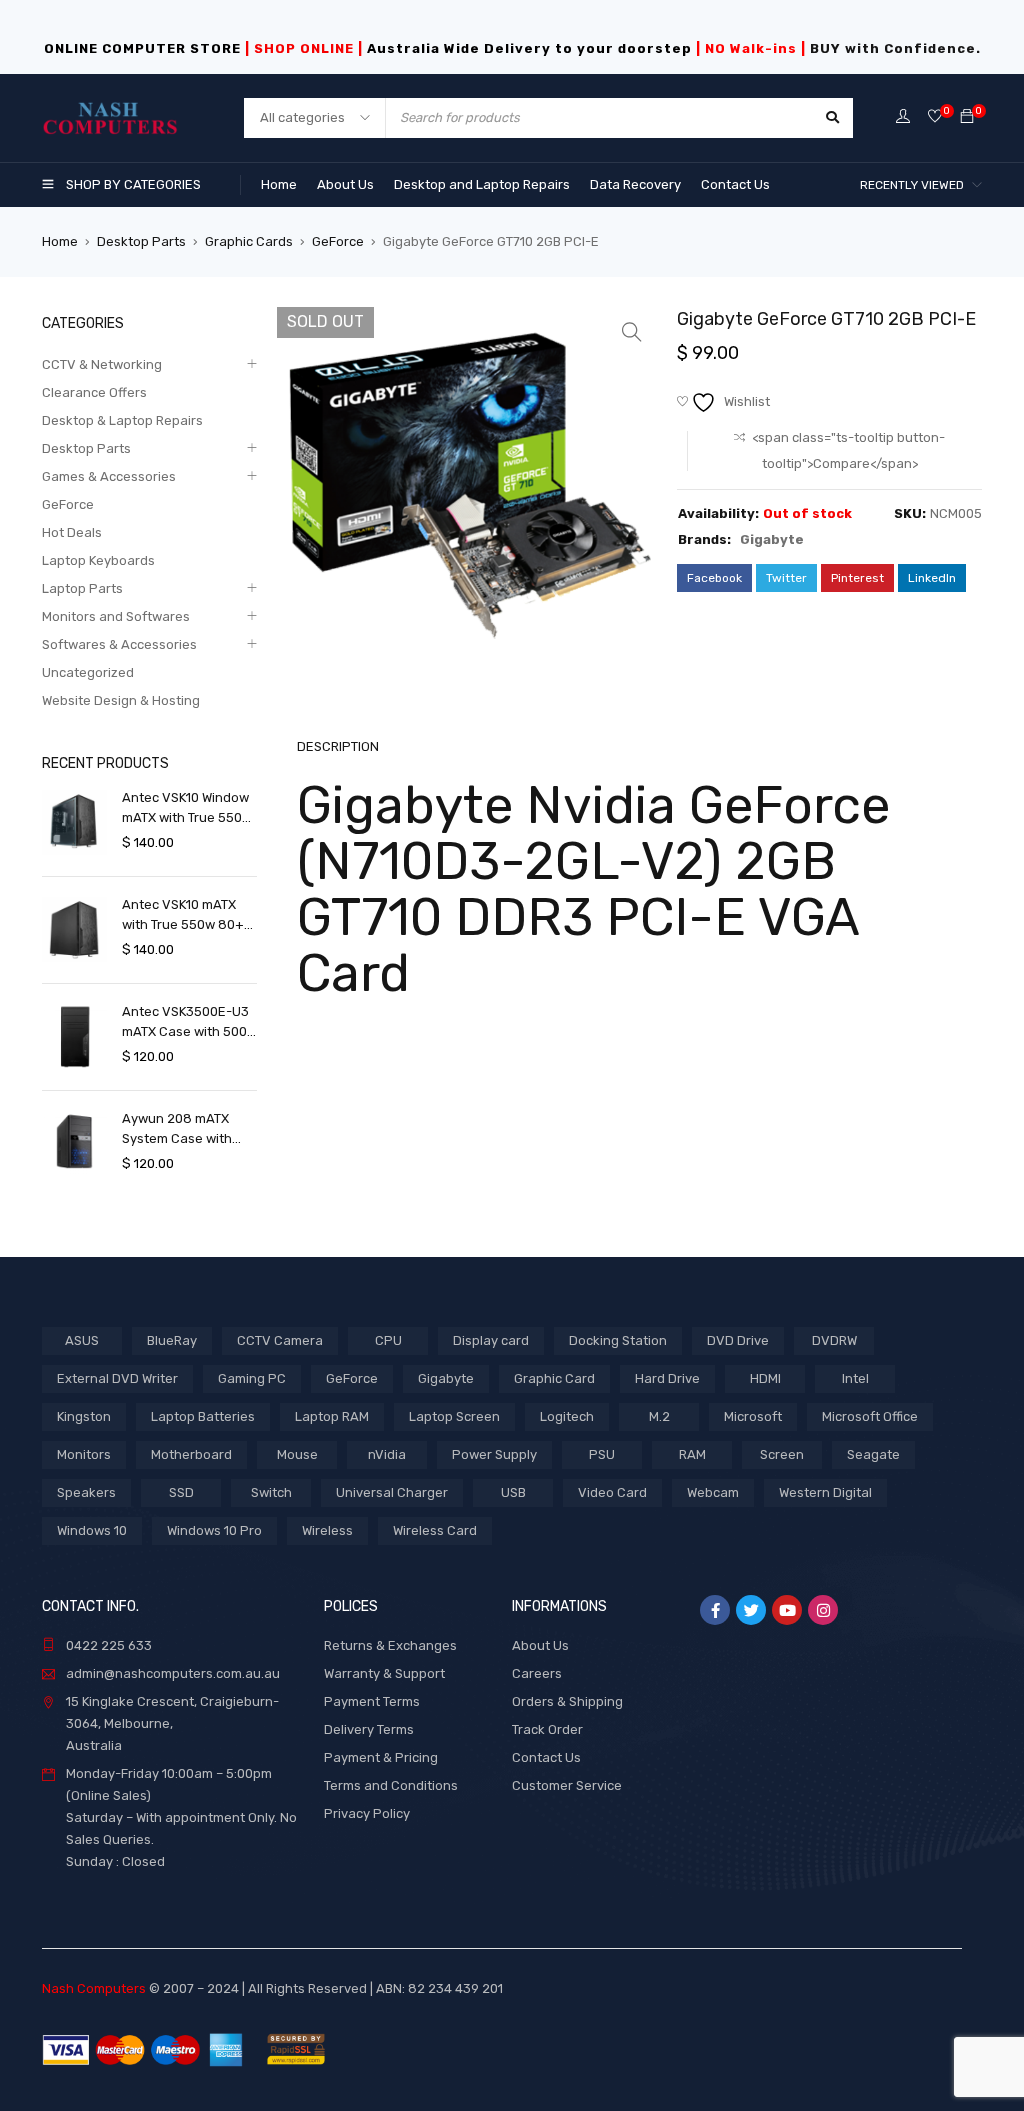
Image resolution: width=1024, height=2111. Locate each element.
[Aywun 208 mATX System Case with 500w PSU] (74, 1143)
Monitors (84, 1454)
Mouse (297, 1454)
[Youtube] (787, 1610)
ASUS (82, 1340)
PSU (602, 1454)
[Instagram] (823, 1610)
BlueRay (172, 1340)
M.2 (659, 1416)
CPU (388, 1340)
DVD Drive (738, 1340)
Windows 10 (92, 1530)
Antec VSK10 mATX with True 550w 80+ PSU (183, 916)
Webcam (713, 1492)
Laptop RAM (332, 1416)
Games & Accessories (109, 476)
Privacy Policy (367, 1813)
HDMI (765, 1378)
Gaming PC (252, 1378)
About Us (540, 1645)
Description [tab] (338, 746)
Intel (855, 1378)
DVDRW (834, 1340)
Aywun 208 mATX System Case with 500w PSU (177, 1130)
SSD (181, 1492)
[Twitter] (751, 1610)
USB (513, 1492)
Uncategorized (88, 672)
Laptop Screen (454, 1416)
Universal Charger (392, 1492)
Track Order (547, 1729)
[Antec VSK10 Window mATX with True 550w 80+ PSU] (74, 822)
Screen (782, 1454)
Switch (271, 1492)
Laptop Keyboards (98, 560)
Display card (491, 1340)
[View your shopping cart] (967, 117)
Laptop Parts (82, 588)
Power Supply (494, 1454)
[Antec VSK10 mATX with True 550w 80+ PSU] (74, 929)
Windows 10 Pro (214, 1530)
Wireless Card (435, 1530)
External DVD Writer (117, 1378)
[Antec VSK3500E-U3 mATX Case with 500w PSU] (74, 1036)
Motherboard (191, 1454)
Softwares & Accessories (119, 644)
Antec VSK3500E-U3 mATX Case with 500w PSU (189, 1023)
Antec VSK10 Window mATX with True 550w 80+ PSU (187, 809)
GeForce (338, 241)
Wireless (327, 1530)
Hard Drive (667, 1378)
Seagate (873, 1454)
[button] (632, 332)
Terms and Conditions (391, 1785)
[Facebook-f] (715, 1610)
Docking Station (618, 1340)
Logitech (567, 1416)
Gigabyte (772, 539)
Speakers (86, 1492)
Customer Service (567, 1785)
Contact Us (546, 1757)
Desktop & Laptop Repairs (122, 420)
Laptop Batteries (203, 1416)
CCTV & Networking (102, 364)
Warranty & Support (384, 1673)
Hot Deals (72, 532)
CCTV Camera (280, 1340)
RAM (692, 1454)
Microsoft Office (870, 1416)
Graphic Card (554, 1378)
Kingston (84, 1416)
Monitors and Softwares (116, 616)
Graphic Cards (249, 241)
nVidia (387, 1454)
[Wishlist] (935, 117)
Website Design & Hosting (121, 700)
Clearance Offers (94, 392)
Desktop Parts (141, 241)
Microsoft (753, 1416)
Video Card (612, 1492)
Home (60, 241)
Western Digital (825, 1492)
